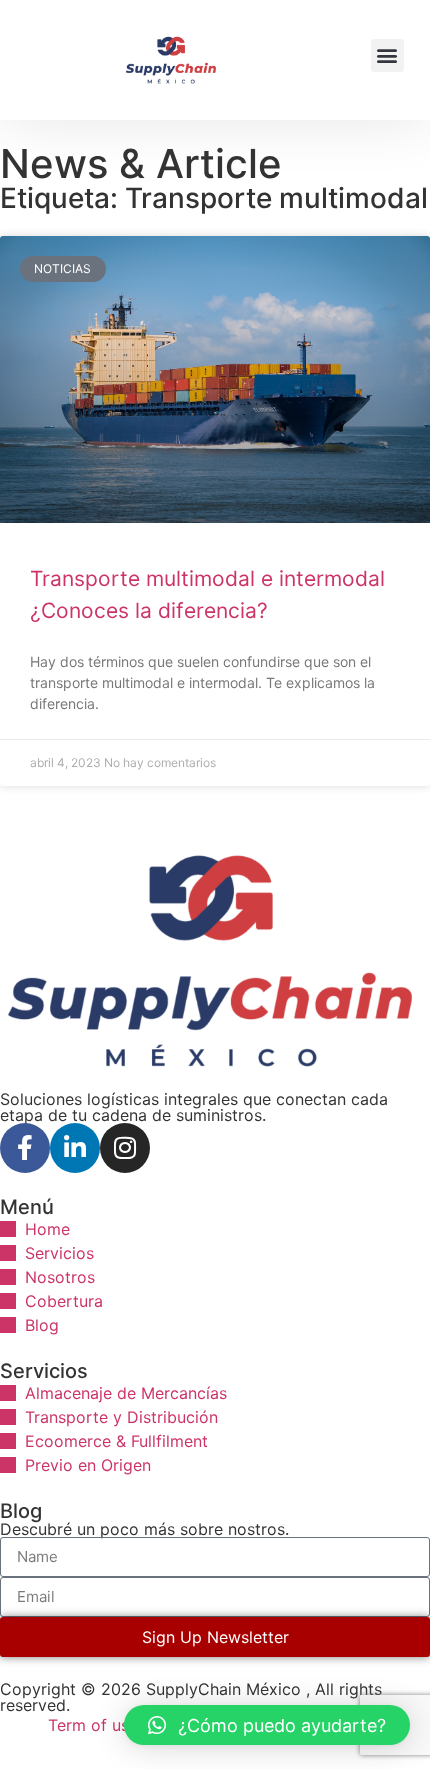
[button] (387, 55)
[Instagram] (125, 1148)
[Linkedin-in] (75, 1148)
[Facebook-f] (25, 1148)
